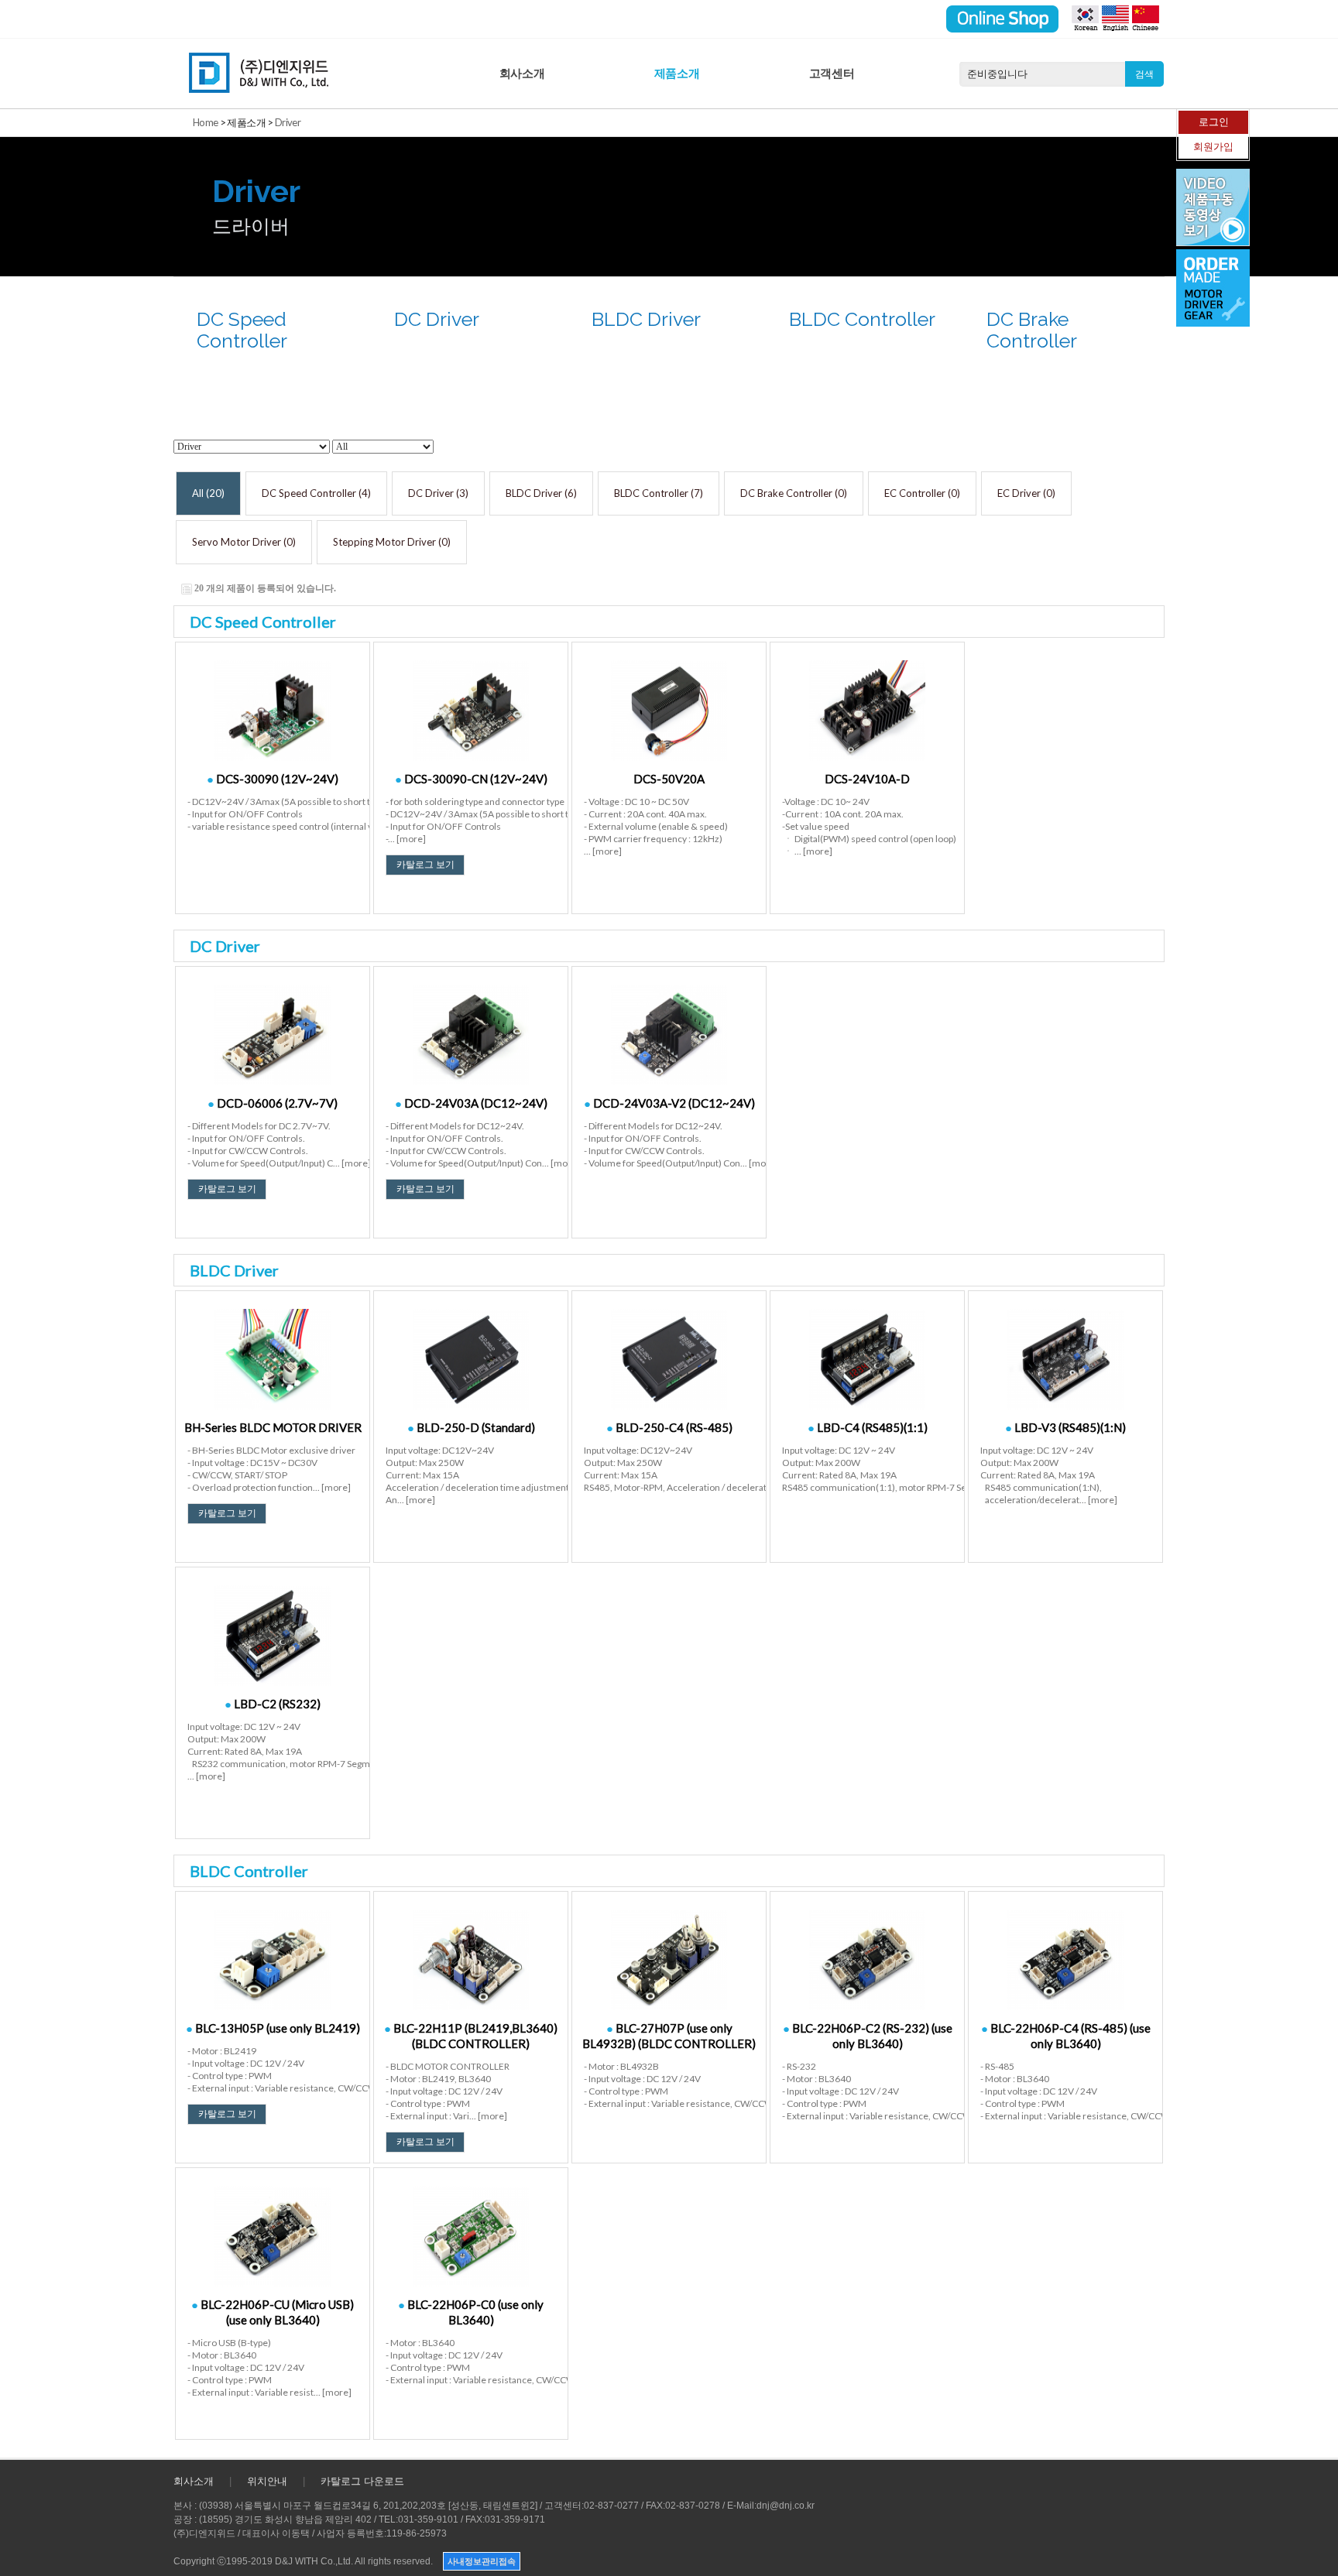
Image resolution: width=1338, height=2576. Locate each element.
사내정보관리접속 (482, 2561)
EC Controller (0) (922, 493)
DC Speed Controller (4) (316, 493)
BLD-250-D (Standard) (471, 1427)
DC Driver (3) (438, 493)
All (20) (208, 493)
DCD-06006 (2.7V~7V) (273, 1103)
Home (205, 122)
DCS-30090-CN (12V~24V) (471, 779)
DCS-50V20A (669, 779)
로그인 (1214, 122)
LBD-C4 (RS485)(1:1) (868, 1427)
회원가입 (1213, 147)
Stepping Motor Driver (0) (392, 542)
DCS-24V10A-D (867, 779)
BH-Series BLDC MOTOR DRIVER (273, 1427)
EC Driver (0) (1026, 493)
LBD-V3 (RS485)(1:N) (1065, 1427)
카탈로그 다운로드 (362, 2481)
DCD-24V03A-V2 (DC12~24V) (669, 1103)
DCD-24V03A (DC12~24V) (471, 1103)
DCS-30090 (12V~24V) (273, 779)
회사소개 (522, 74)
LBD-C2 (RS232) (273, 1704)
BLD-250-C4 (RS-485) (669, 1427)
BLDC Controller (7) (659, 493)
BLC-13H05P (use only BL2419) (273, 2028)
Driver (288, 122)
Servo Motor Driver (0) (244, 542)
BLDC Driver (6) (541, 493)
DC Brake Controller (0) (794, 493)
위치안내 (267, 2481)
